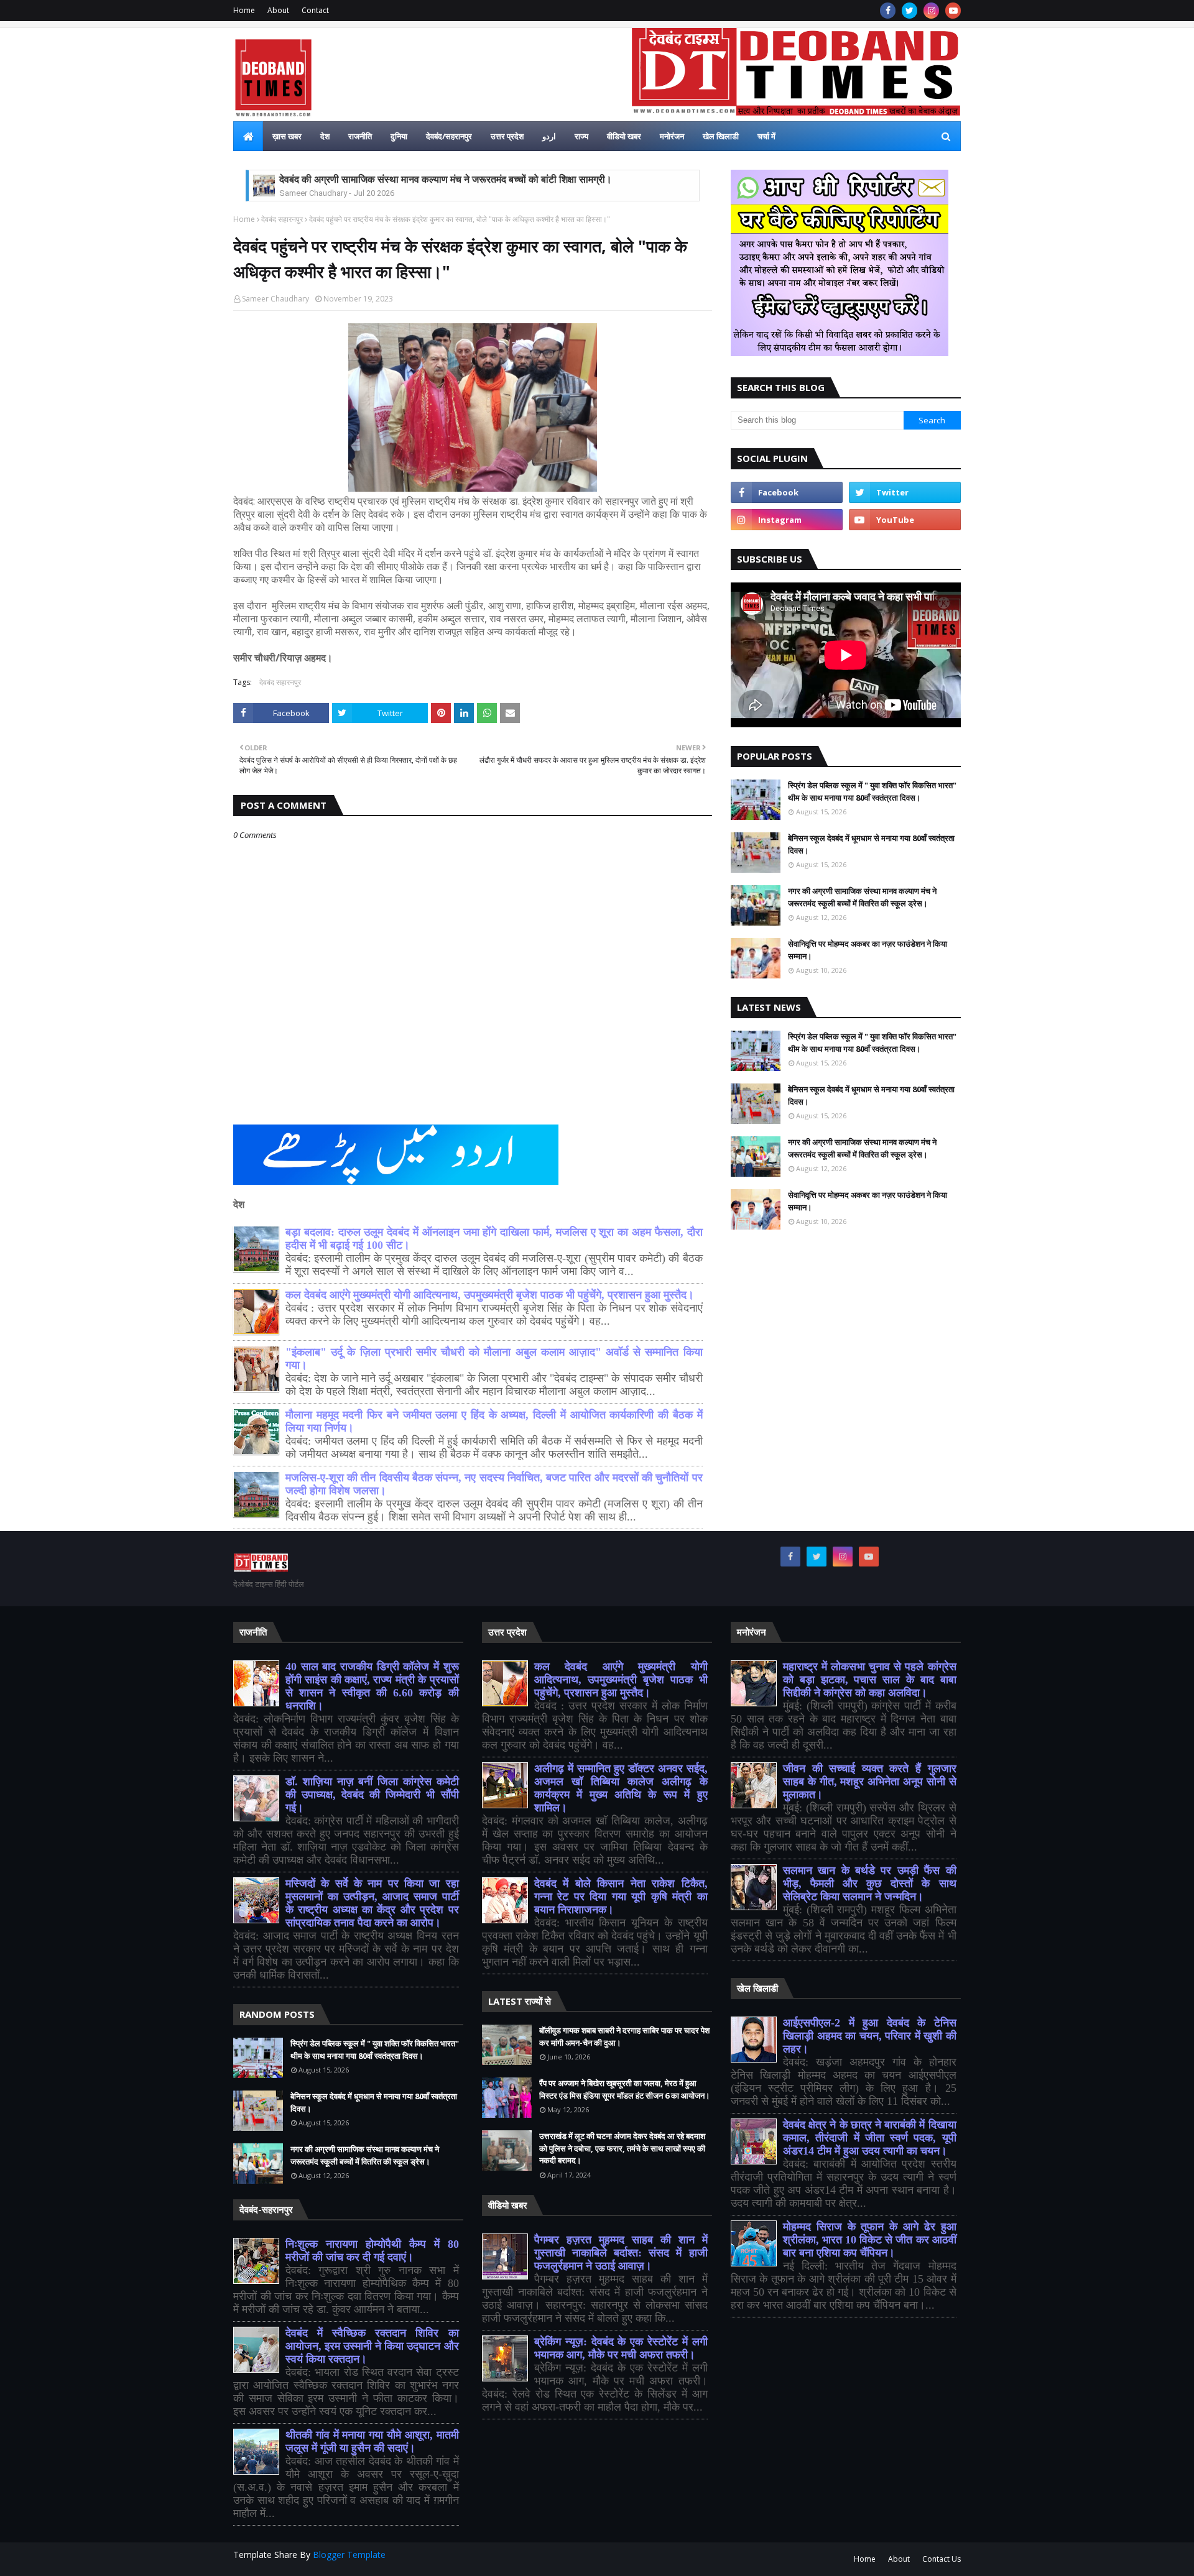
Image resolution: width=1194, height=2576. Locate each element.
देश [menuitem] (325, 136)
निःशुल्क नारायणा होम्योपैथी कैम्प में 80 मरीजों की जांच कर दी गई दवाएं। (372, 2251)
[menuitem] (248, 136)
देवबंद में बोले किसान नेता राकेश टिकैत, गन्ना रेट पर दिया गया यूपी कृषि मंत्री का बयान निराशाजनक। (621, 1897)
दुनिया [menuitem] (399, 136)
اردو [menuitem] (549, 136)
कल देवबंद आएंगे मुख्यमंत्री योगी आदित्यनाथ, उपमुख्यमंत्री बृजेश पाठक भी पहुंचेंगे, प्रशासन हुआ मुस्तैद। (490, 1295)
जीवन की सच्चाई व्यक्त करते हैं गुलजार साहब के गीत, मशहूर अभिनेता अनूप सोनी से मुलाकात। (870, 1782)
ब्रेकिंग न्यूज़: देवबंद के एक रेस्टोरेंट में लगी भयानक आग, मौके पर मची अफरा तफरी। (621, 2348)
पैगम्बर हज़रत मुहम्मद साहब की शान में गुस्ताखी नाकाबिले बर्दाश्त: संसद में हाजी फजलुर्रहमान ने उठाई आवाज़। (621, 2253)
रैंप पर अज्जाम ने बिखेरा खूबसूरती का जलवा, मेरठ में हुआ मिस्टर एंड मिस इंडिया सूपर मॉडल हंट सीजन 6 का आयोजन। (625, 2089)
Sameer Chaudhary (275, 299)
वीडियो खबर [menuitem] (624, 136)
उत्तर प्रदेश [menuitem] (507, 136)
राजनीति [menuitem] (360, 136)
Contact (315, 10)
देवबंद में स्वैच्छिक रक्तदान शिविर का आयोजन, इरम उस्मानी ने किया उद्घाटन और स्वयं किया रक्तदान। (372, 2346)
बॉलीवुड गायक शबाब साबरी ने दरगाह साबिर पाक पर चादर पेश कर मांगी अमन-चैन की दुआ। (624, 2036)
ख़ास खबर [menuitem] (287, 136)
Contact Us (942, 2559)
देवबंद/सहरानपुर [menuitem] (449, 136)
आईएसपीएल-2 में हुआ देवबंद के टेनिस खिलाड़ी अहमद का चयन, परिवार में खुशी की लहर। (870, 2036)
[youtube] (953, 11)
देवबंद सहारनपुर (282, 219)
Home (244, 10)
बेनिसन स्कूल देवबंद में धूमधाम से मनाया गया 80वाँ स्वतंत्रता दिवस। (871, 844)
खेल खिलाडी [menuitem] (721, 136)
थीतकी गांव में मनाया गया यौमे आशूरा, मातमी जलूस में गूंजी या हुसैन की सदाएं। (372, 2441)
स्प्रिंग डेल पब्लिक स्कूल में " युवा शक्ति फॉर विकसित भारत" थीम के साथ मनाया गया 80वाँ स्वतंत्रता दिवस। (872, 791)
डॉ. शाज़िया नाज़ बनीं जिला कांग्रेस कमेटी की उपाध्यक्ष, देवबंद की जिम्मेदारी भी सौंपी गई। (372, 1795)
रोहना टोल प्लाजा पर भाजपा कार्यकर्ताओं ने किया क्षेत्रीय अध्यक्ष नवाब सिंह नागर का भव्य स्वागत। (448, 179)
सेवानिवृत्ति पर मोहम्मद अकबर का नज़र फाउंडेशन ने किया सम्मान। (868, 950)
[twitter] (909, 11)
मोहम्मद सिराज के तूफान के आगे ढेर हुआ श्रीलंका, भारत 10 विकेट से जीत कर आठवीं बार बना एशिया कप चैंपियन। (870, 2240)
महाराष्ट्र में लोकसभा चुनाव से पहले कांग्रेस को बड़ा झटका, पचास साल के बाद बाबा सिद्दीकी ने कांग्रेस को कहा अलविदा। (870, 1680)
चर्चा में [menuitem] (766, 136)
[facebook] (888, 11)
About (278, 10)
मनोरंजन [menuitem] (672, 136)
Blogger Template (349, 2555)
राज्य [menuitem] (581, 136)
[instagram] (931, 11)
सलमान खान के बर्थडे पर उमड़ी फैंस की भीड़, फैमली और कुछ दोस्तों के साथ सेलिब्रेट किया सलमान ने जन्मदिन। (870, 1884)
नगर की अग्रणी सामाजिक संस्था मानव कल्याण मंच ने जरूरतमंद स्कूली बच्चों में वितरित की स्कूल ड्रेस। (862, 897)
